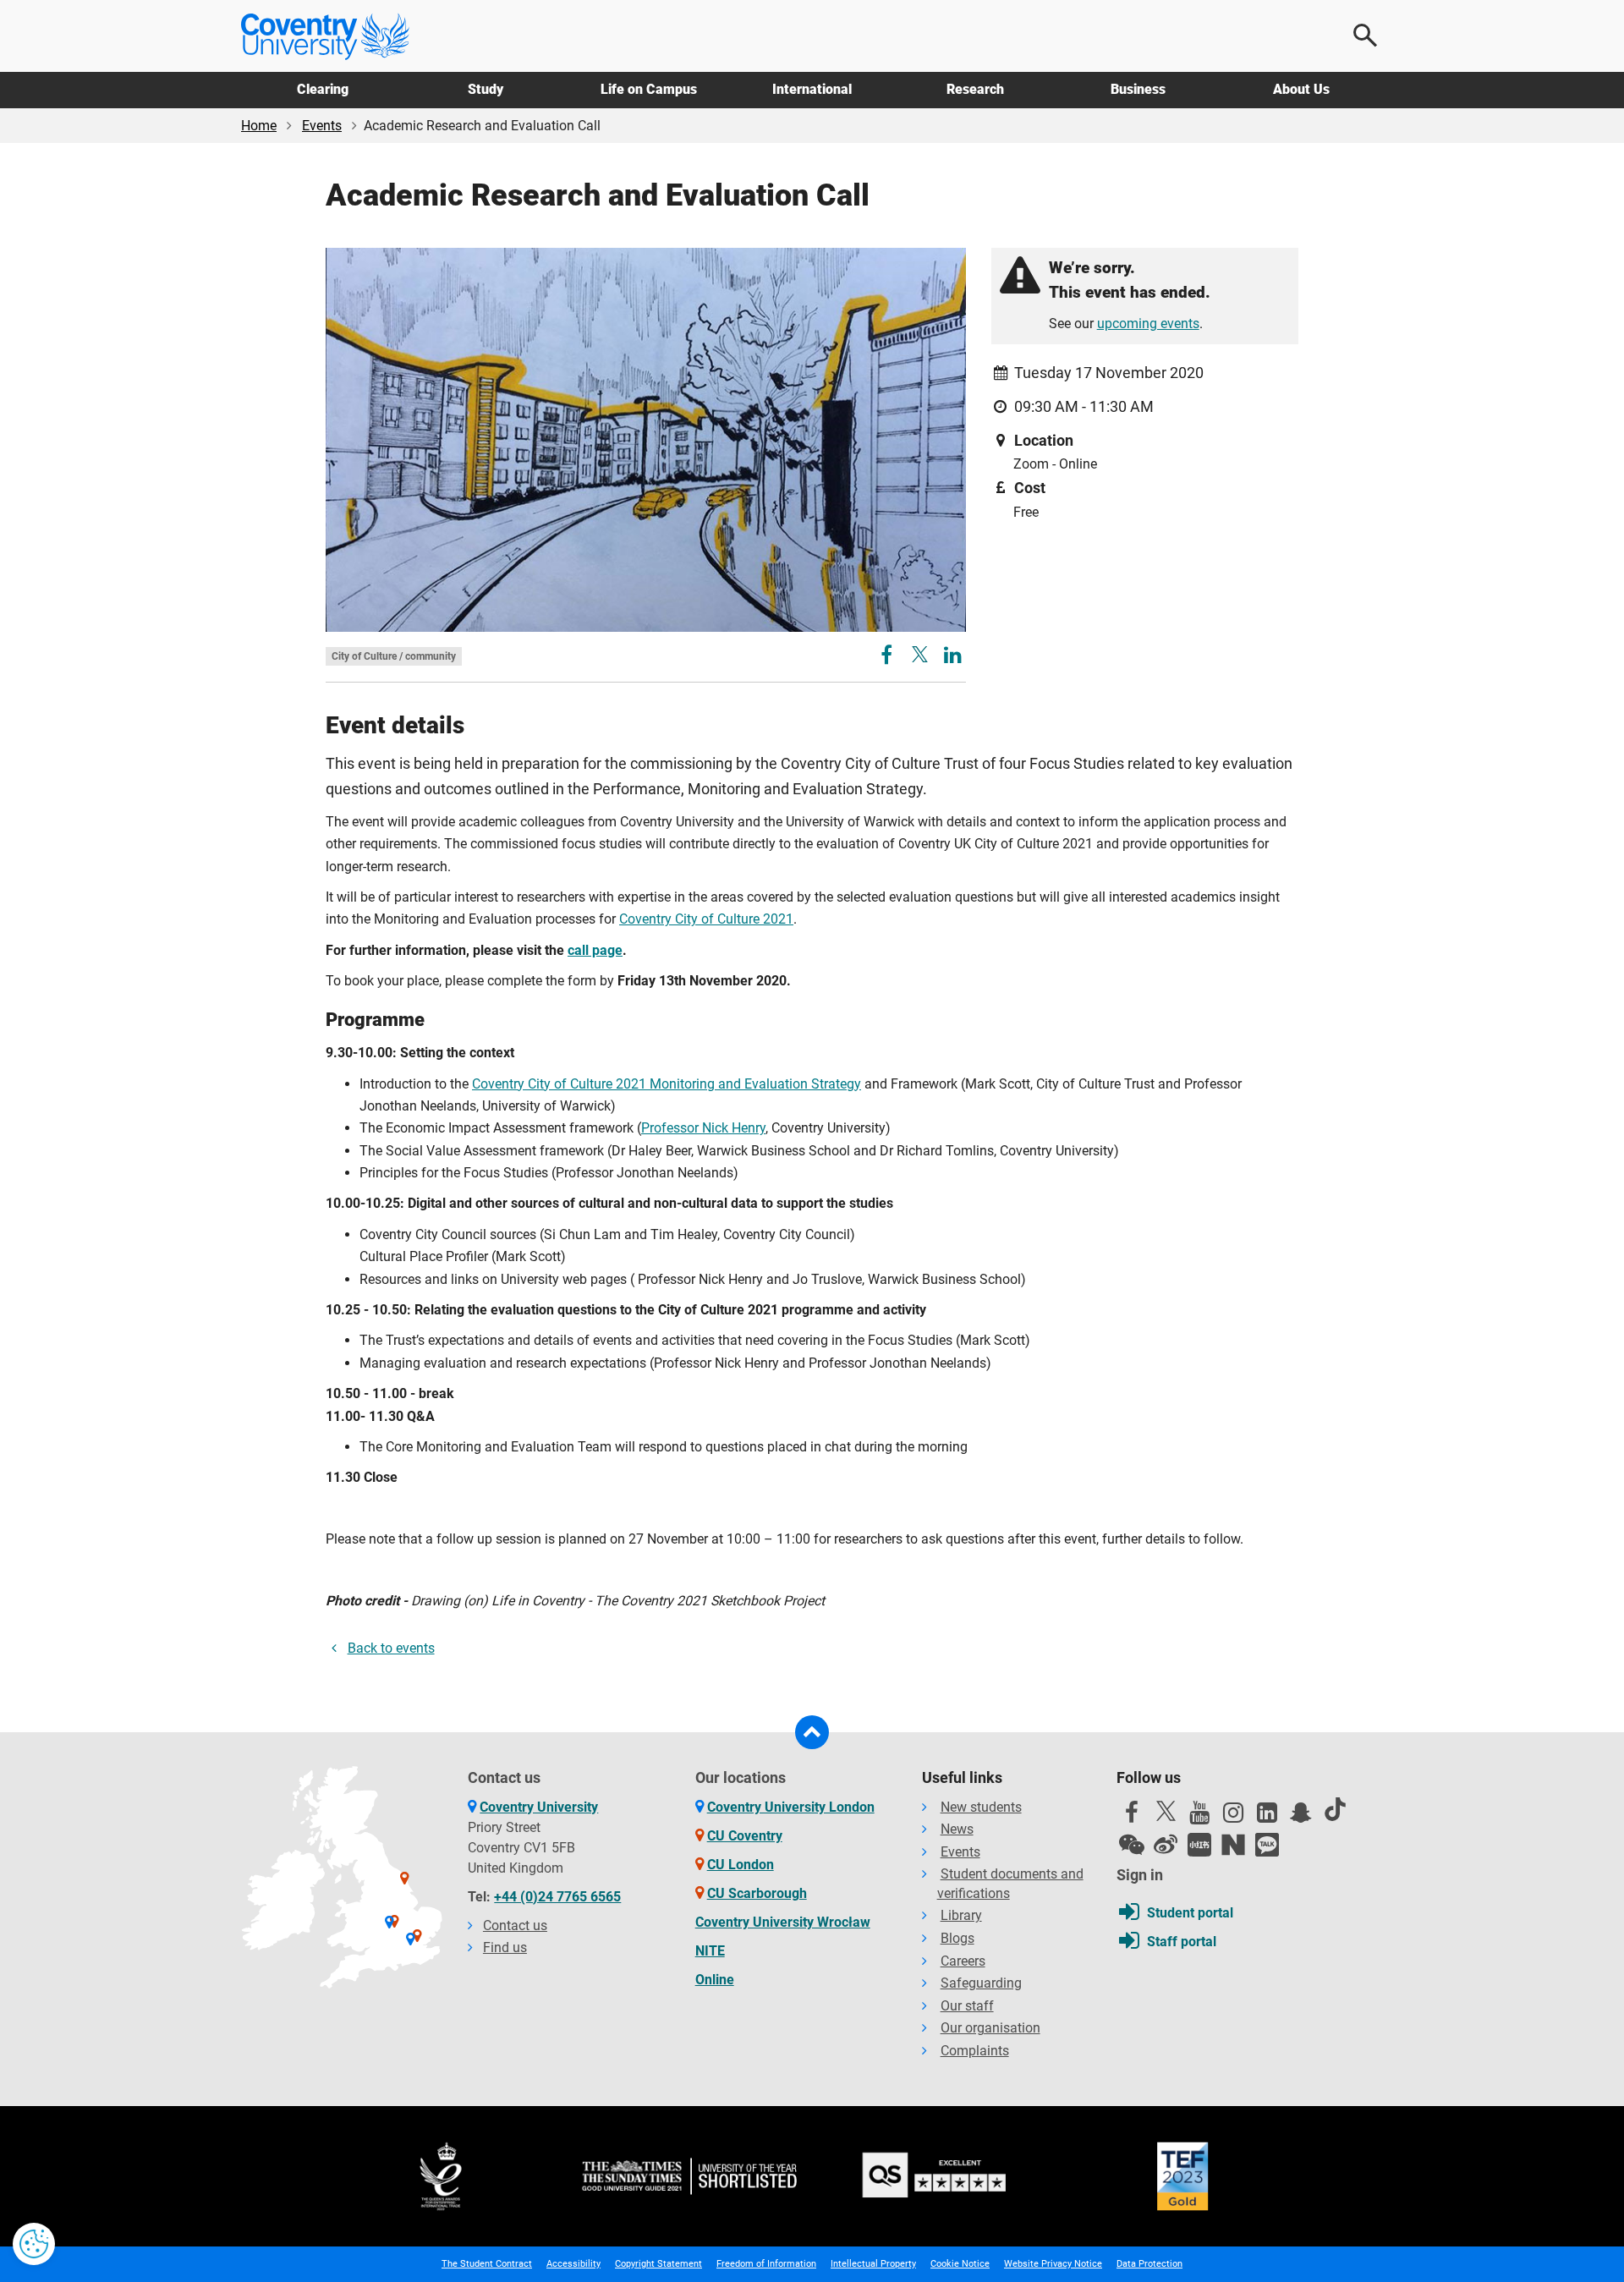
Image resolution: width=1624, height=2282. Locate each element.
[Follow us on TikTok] (1335, 1809)
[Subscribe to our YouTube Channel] (1199, 1817)
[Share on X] (920, 654)
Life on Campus (649, 89)
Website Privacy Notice (1053, 2264)
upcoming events (1148, 324)
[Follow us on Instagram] (1233, 1817)
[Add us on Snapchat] (1301, 1817)
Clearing (323, 89)
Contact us (515, 1925)
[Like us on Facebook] (1132, 1817)
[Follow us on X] (1166, 1811)
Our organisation (990, 2028)
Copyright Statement (658, 2264)
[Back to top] (812, 1732)
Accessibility (573, 2264)
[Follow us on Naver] (1233, 1845)
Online (715, 1980)
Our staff (967, 2006)
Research (975, 89)
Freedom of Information (766, 2264)
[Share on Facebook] (889, 658)
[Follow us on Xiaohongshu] (1199, 1845)
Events (322, 126)
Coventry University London (791, 1807)
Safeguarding (981, 1983)
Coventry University (539, 1807)
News (957, 1829)
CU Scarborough (757, 1893)
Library (961, 1915)
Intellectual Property (873, 2264)
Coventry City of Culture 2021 (706, 919)
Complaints (975, 2051)
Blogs (957, 1938)
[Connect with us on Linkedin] (1267, 1817)
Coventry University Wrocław (783, 1922)
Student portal (1190, 1913)
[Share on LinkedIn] (953, 658)
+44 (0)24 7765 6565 (557, 1897)
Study (486, 89)
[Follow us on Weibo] (1166, 1845)
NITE (710, 1951)
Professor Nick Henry (703, 1128)
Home (259, 126)
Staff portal (1182, 1942)
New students (981, 1807)
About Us (1301, 89)
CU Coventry (745, 1836)
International (812, 89)
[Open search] (1366, 36)
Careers (963, 1961)
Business (1138, 89)
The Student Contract (487, 2264)
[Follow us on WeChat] (1132, 1845)
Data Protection (1149, 2264)
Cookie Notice (960, 2264)
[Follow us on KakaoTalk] (1267, 1845)
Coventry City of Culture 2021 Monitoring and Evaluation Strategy (667, 1084)
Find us (505, 1947)
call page (595, 950)
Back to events (391, 1648)
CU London (741, 1865)
